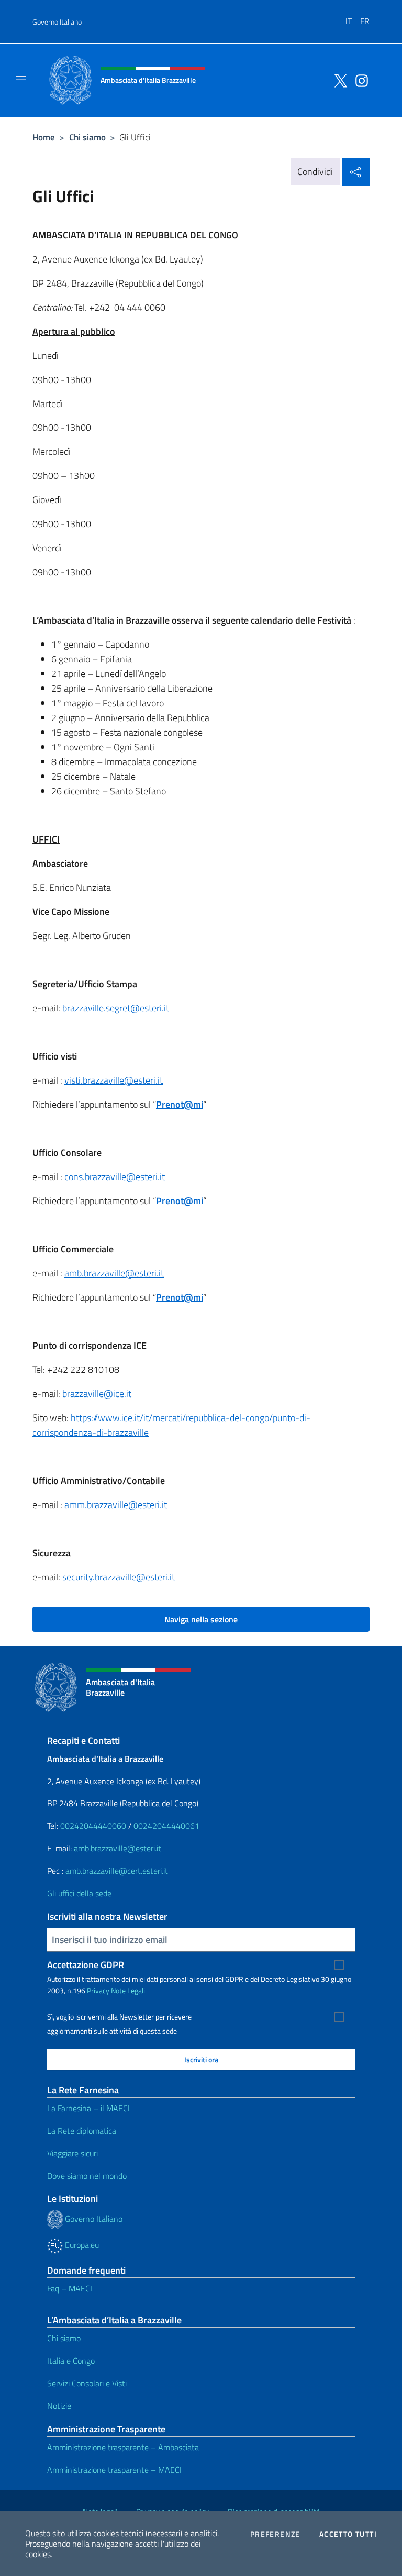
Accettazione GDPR (86, 1965)
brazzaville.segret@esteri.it (116, 1008)
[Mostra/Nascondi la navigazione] (21, 80)
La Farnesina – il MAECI (88, 2108)
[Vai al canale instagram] (359, 80)
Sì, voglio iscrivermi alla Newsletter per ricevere (119, 2017)
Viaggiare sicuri (72, 2153)
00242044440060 (93, 1826)
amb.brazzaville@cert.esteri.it (117, 1871)
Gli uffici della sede (79, 1893)
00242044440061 (166, 1826)
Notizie (59, 2406)
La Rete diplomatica (82, 2131)
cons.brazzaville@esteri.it (115, 1177)
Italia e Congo (71, 2361)
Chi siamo (87, 137)
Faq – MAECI (70, 2288)
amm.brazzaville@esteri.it (116, 1505)
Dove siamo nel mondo (87, 2176)
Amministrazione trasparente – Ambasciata (123, 2447)
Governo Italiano (57, 22)
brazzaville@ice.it (98, 1394)
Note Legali (128, 1990)
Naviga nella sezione (201, 1619)
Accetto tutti (348, 2534)
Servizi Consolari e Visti (87, 2383)
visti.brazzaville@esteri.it (114, 1080)
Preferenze (275, 2534)
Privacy (98, 1990)
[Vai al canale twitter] (338, 80)
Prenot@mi (180, 1104)
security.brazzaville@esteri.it (119, 1577)
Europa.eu (81, 2245)
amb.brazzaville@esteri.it (114, 1273)
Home (44, 137)
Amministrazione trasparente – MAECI (114, 2470)
